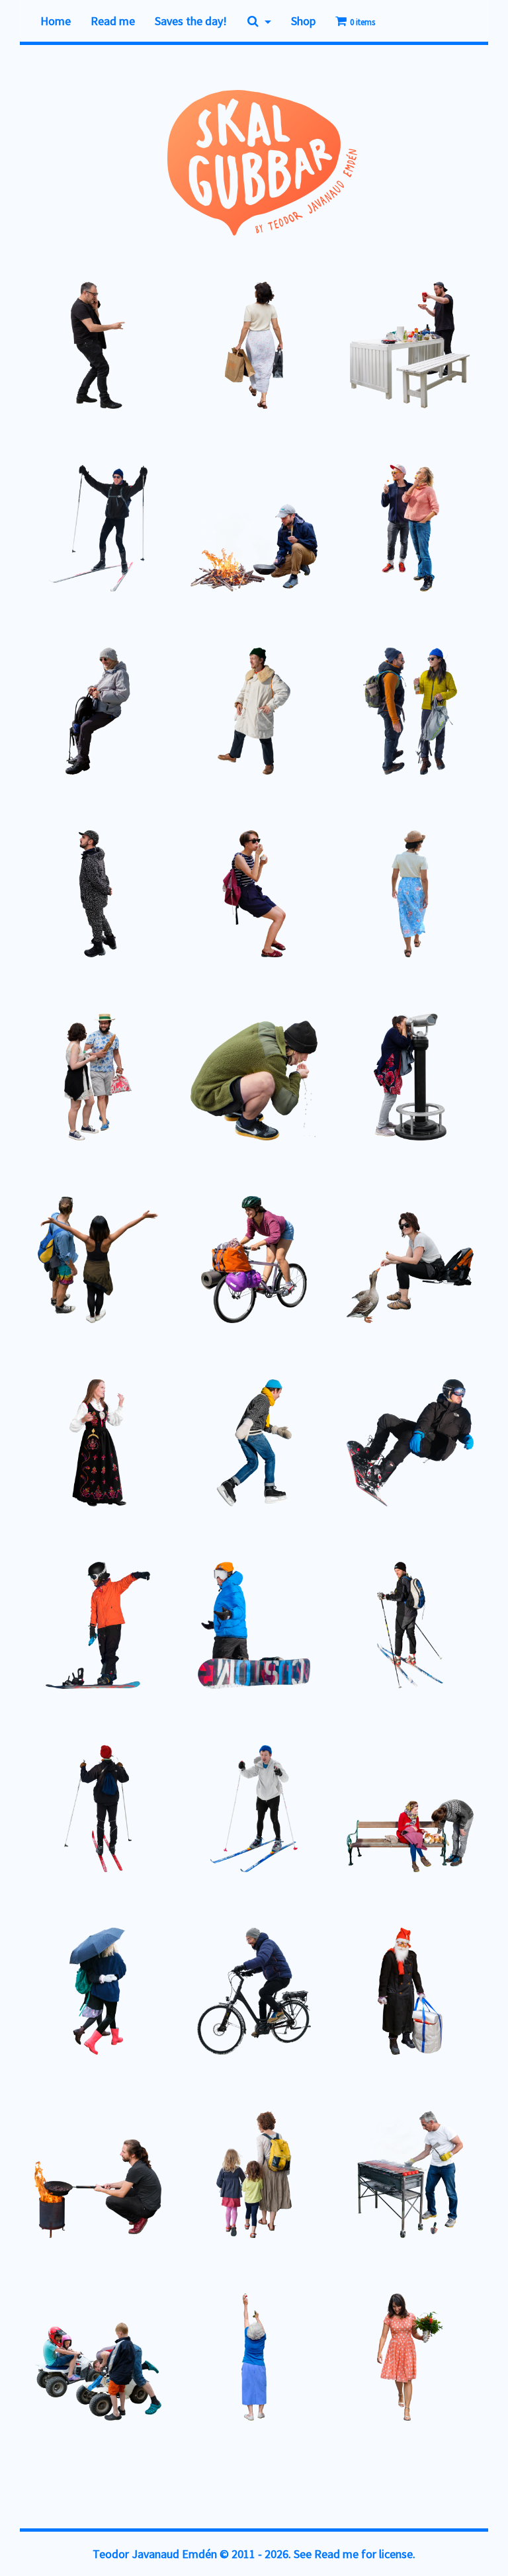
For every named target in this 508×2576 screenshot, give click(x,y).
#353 (351, 1275)
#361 (39, 899)
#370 (39, 371)
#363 (195, 727)
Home (56, 21)
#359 (351, 899)
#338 (351, 2180)
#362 (351, 737)
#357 (195, 1083)
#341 (351, 1987)
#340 (39, 2200)
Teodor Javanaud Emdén (155, 2554)
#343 (39, 1997)
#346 (39, 1814)
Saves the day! (191, 21)
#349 (39, 1641)
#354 (195, 1265)
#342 (195, 1967)
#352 (39, 1458)
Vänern (213, 1450)
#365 (351, 534)
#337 (39, 2363)
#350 (351, 1458)
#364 (39, 717)
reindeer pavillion (56, 931)
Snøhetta (461, 749)
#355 (39, 1265)
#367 (39, 524)
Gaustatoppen (453, 1095)
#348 (195, 1641)
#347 (351, 1631)
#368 (351, 351)
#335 (351, 2353)
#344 (351, 1814)
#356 (351, 1083)
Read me (113, 21)
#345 (195, 1814)
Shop (303, 21)
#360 (195, 899)
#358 (39, 1083)
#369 (195, 361)
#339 (195, 2180)
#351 (195, 1438)
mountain (120, 1277)
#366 (195, 534)
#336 (195, 2373)
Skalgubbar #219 (229, 931)
